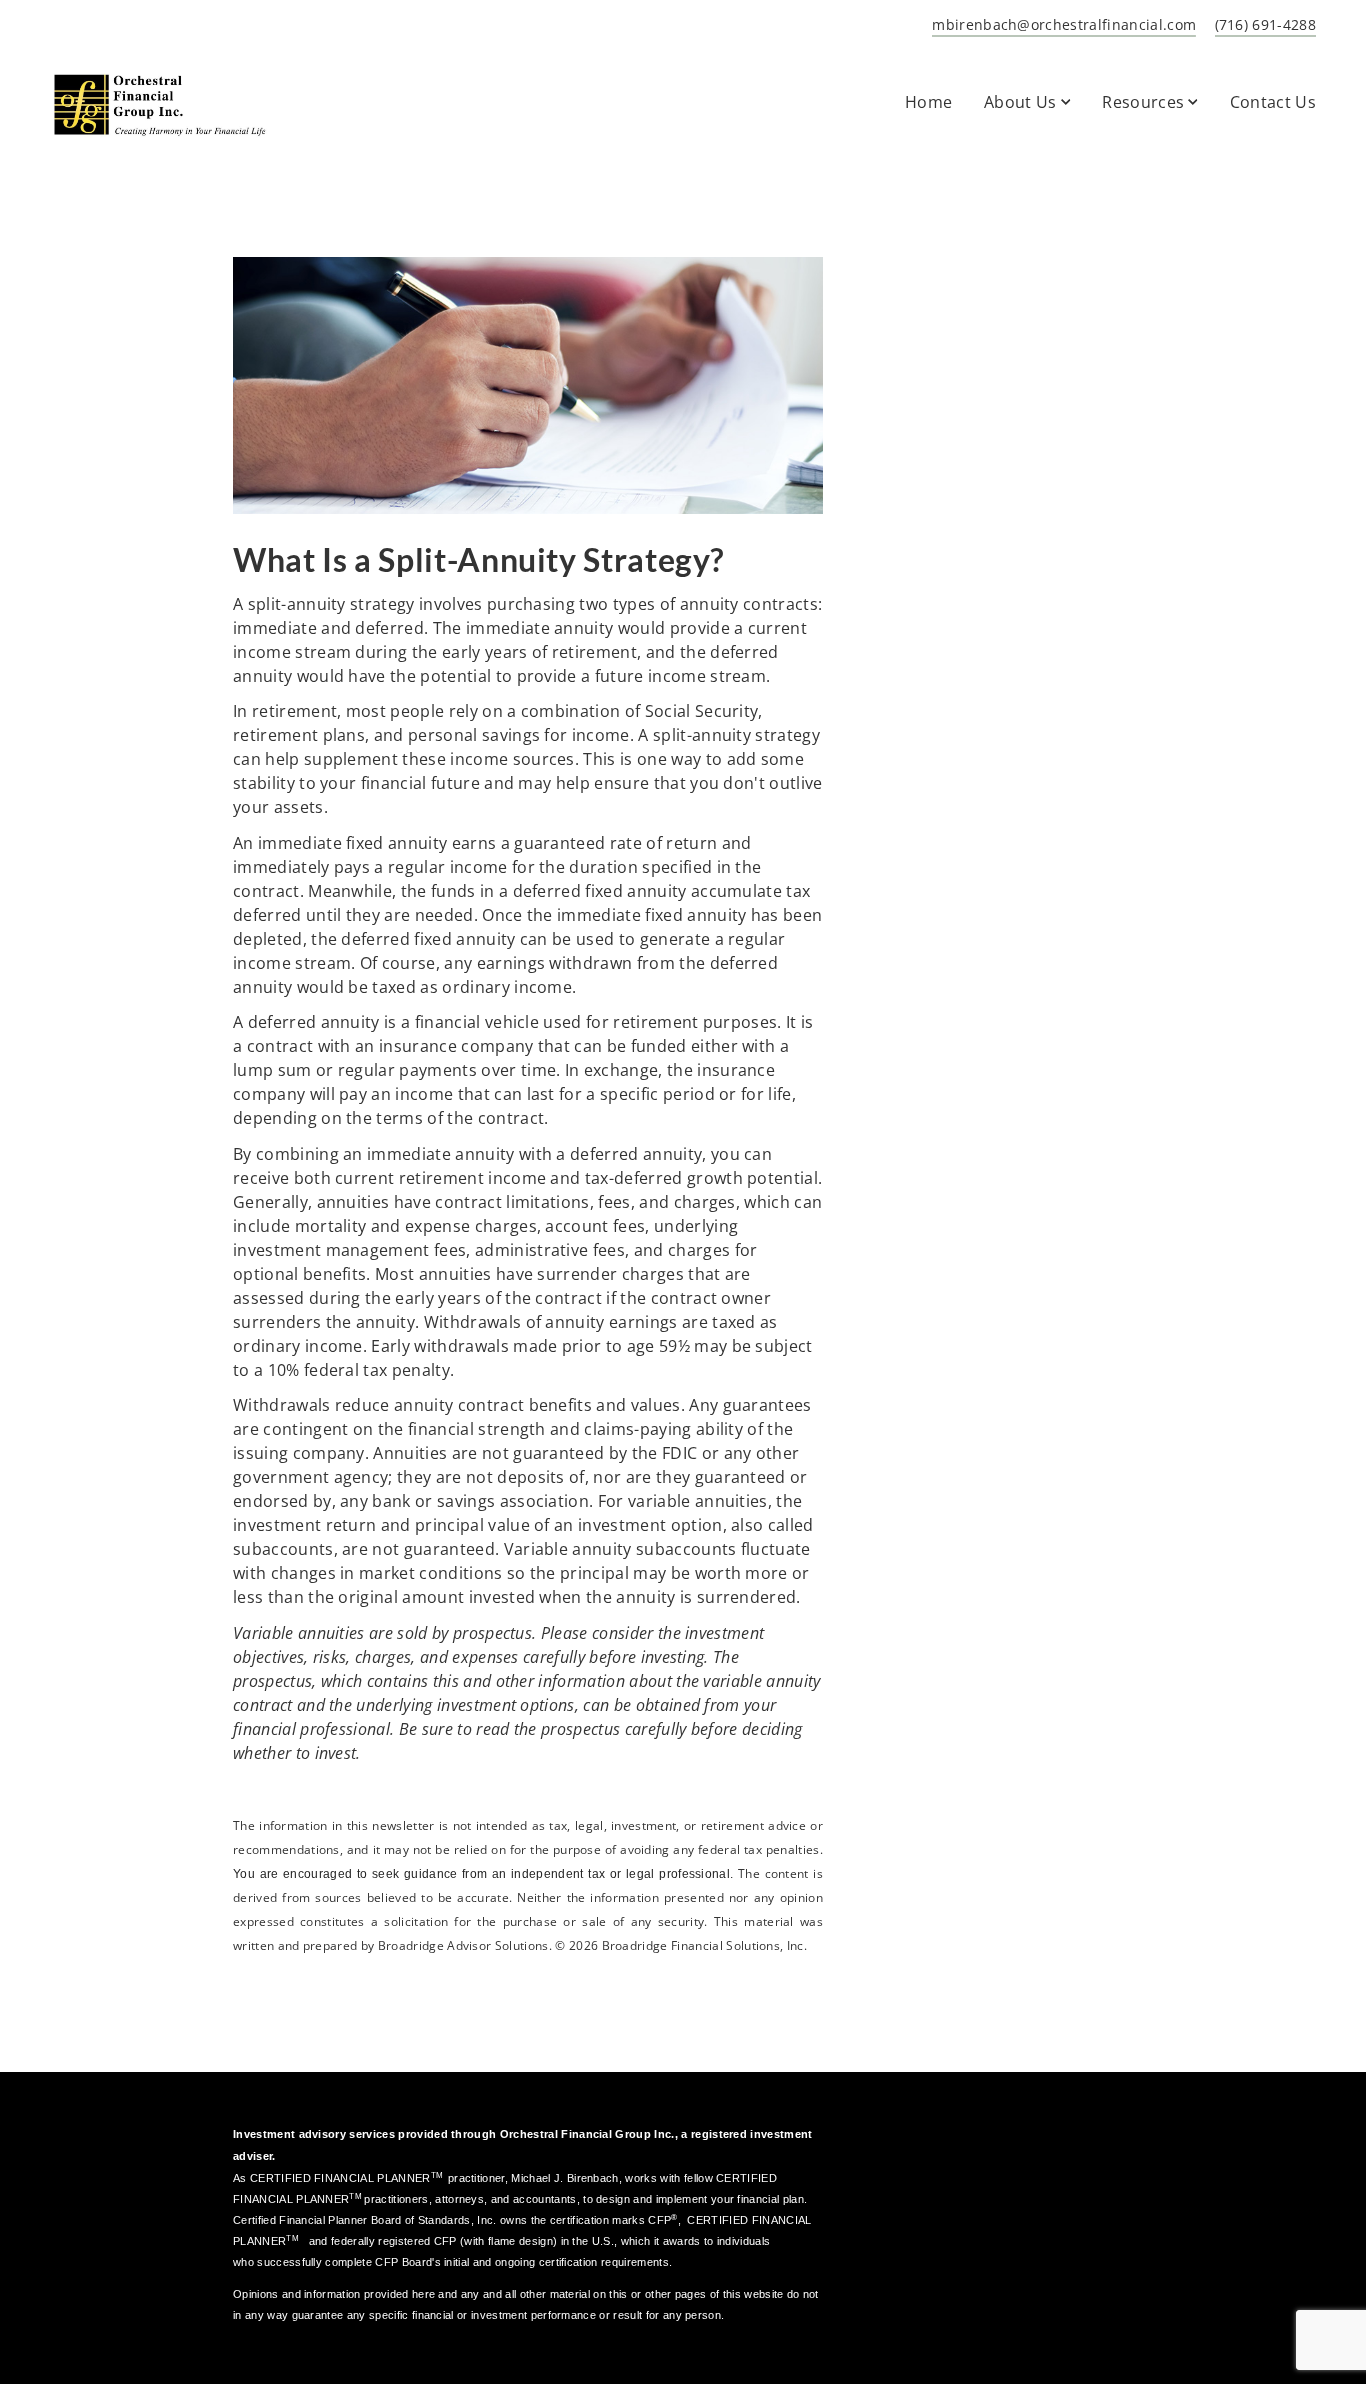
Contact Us (1273, 102)
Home (928, 102)
